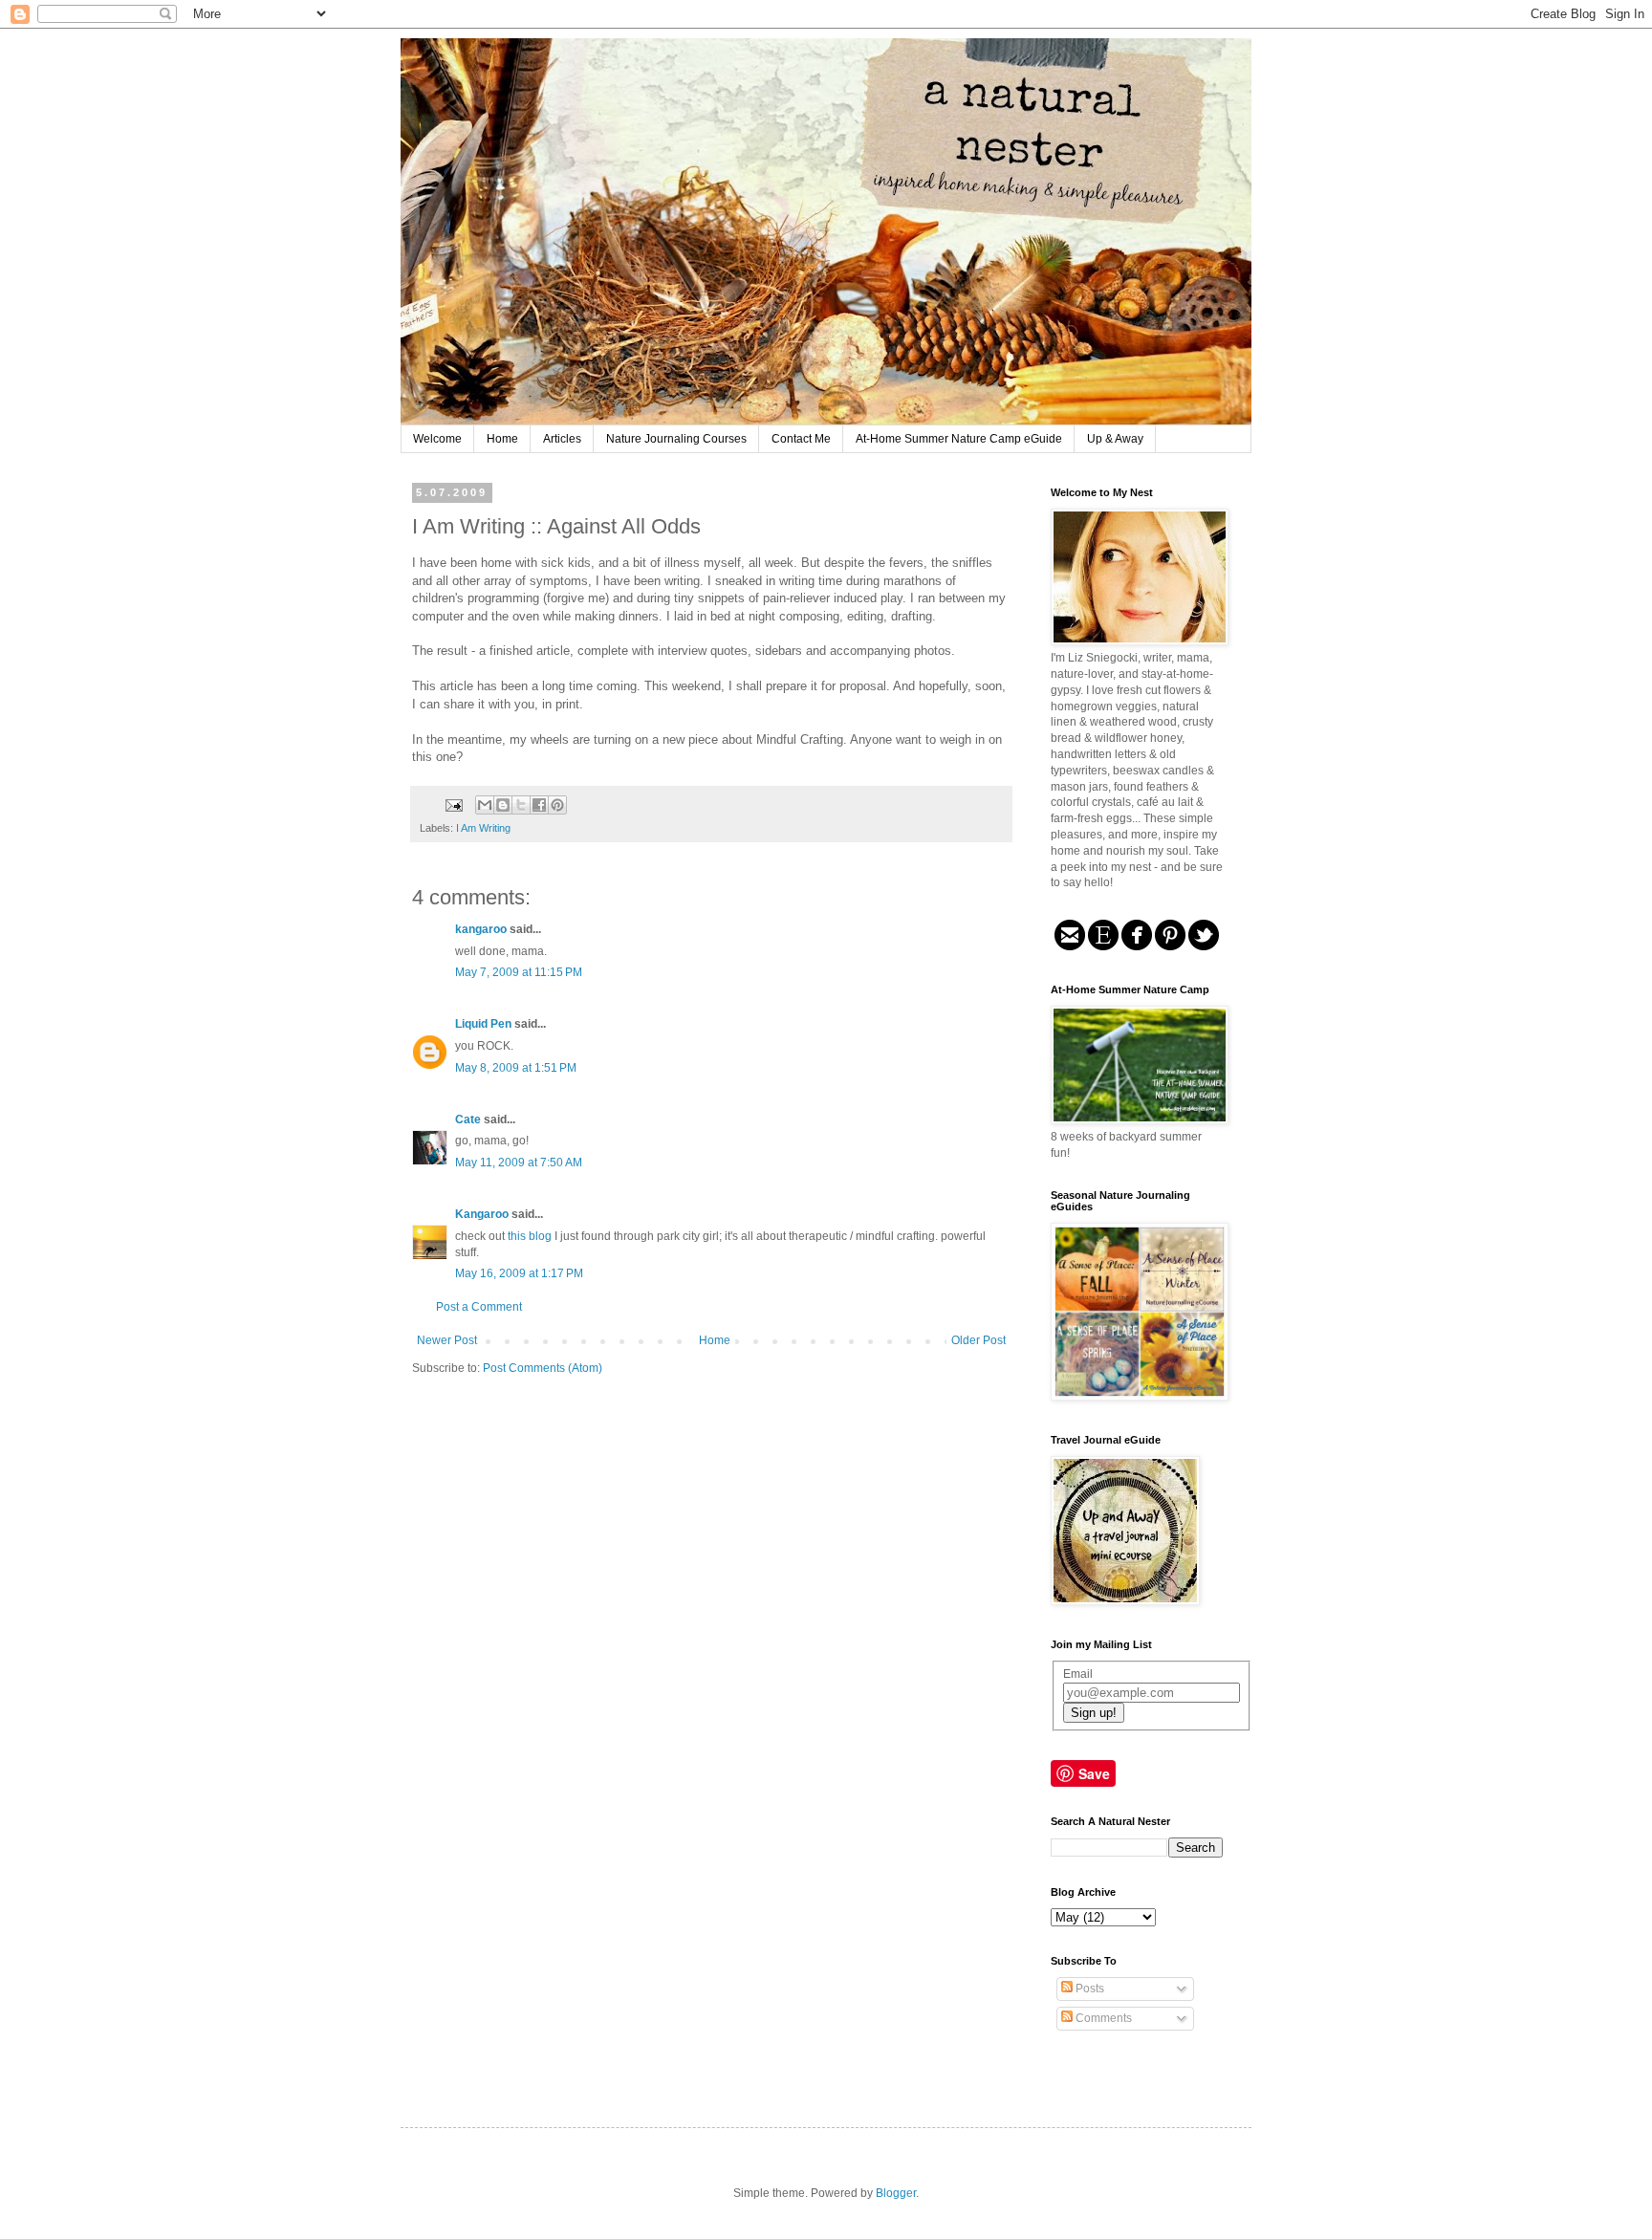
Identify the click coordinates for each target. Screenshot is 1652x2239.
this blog (530, 1236)
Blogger (896, 2193)
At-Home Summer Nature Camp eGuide (959, 439)
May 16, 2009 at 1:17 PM (519, 1273)
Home (502, 439)
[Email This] (485, 805)
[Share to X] (521, 805)
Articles (562, 439)
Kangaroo (482, 1214)
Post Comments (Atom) (543, 1368)
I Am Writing (483, 828)
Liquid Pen (483, 1024)
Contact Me (801, 439)
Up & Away (1115, 439)
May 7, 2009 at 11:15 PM (519, 972)
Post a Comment (479, 1307)
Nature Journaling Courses (676, 439)
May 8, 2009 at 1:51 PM (516, 1068)
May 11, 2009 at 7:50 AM (519, 1163)
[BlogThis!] (503, 805)
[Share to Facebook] (539, 805)
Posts (1088, 1989)
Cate (468, 1119)
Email (1078, 1674)
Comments (1102, 2018)
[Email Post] (453, 804)
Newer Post (447, 1340)
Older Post (978, 1340)
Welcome (437, 439)
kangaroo (481, 929)
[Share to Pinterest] (557, 805)
